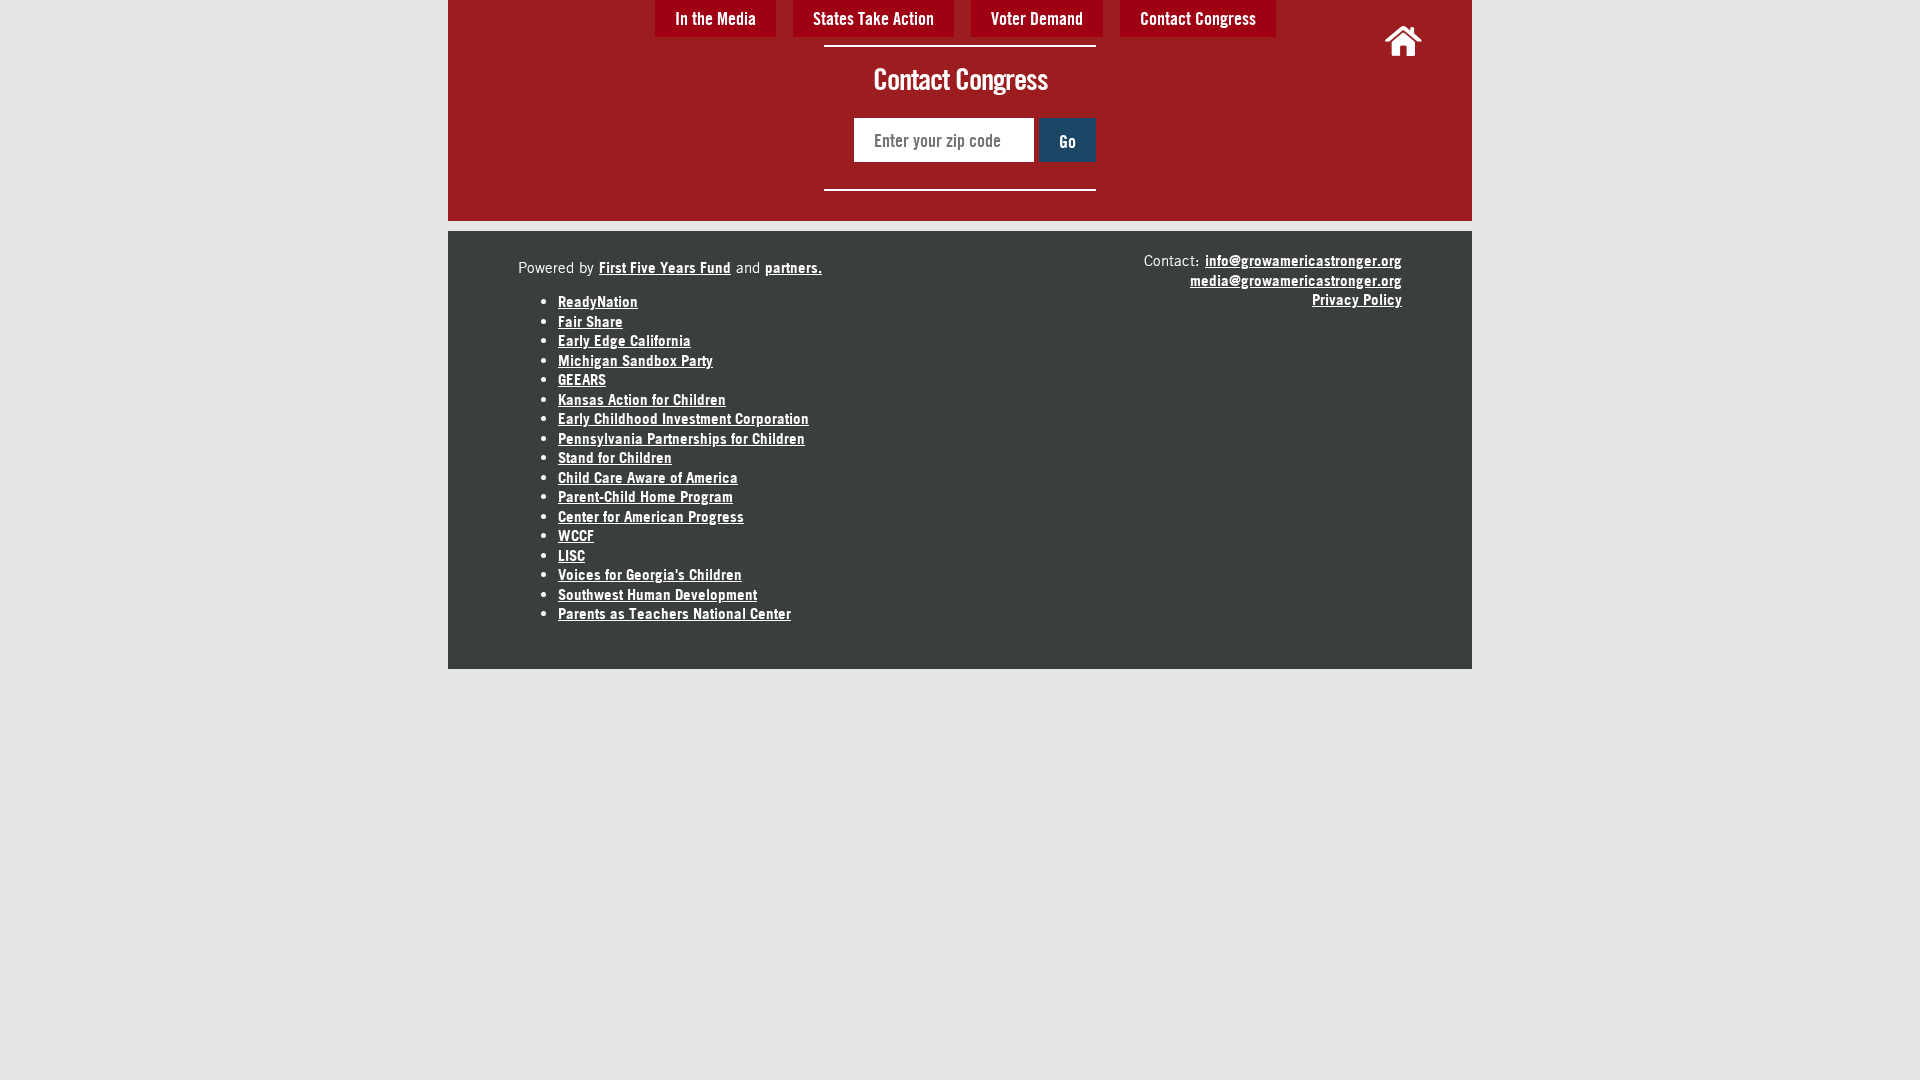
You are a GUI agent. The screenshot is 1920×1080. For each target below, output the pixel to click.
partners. (793, 267)
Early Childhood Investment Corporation (683, 418)
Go (1067, 141)
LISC (571, 555)
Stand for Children (615, 457)
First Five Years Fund (665, 267)
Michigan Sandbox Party (635, 360)
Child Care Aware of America (648, 477)
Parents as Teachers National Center (674, 613)
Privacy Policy (1357, 299)
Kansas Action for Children (642, 399)
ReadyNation (598, 301)
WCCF (576, 535)
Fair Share (590, 321)
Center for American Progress (651, 516)
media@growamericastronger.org (1296, 280)
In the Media (715, 18)
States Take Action (873, 18)
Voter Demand (1037, 18)
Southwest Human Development (657, 594)
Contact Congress (1198, 18)
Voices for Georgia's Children (650, 574)
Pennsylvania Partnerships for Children (681, 438)
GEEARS (582, 379)
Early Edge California (624, 340)
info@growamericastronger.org (1303, 260)
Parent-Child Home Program (645, 496)
